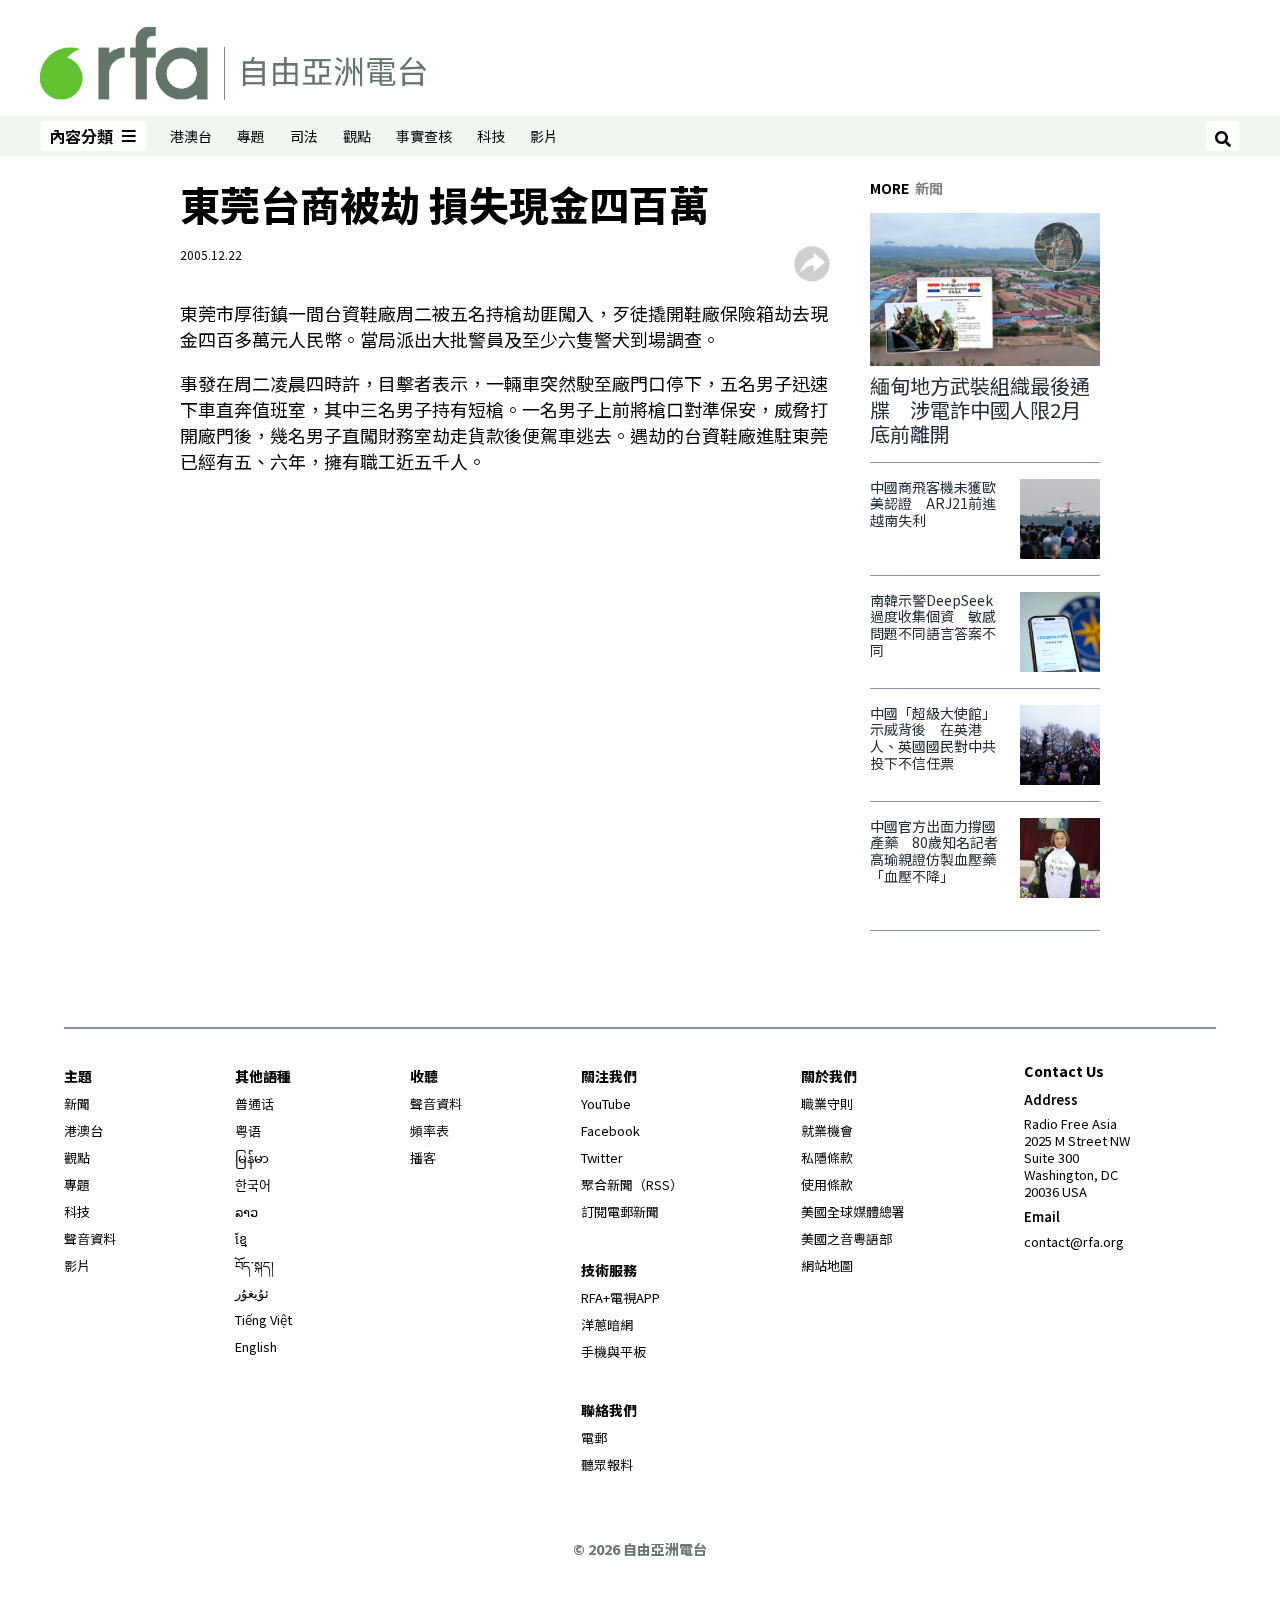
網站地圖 (827, 1265)
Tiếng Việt (263, 1319)
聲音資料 (90, 1238)
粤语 (248, 1130)
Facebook (610, 1130)
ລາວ (246, 1211)
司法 (304, 136)
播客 (423, 1157)
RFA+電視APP (620, 1297)
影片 (544, 136)
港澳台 (191, 136)
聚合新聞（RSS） (632, 1184)
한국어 (253, 1184)
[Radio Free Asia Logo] (233, 60)
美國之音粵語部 (846, 1238)
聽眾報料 (607, 1464)
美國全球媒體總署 (853, 1211)
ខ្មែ (241, 1238)
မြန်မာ (252, 1157)
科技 (491, 136)
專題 (251, 136)
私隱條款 (827, 1157)
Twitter (602, 1157)
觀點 (357, 136)
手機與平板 (613, 1351)
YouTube (606, 1103)
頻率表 (429, 1130)
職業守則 (827, 1103)
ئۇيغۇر (252, 1292)
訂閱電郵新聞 (620, 1211)
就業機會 (827, 1130)
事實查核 (424, 136)
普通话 (254, 1103)
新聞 (77, 1103)
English (256, 1346)
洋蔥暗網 (607, 1324)
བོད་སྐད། (254, 1265)
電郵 (594, 1437)
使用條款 (827, 1184)
